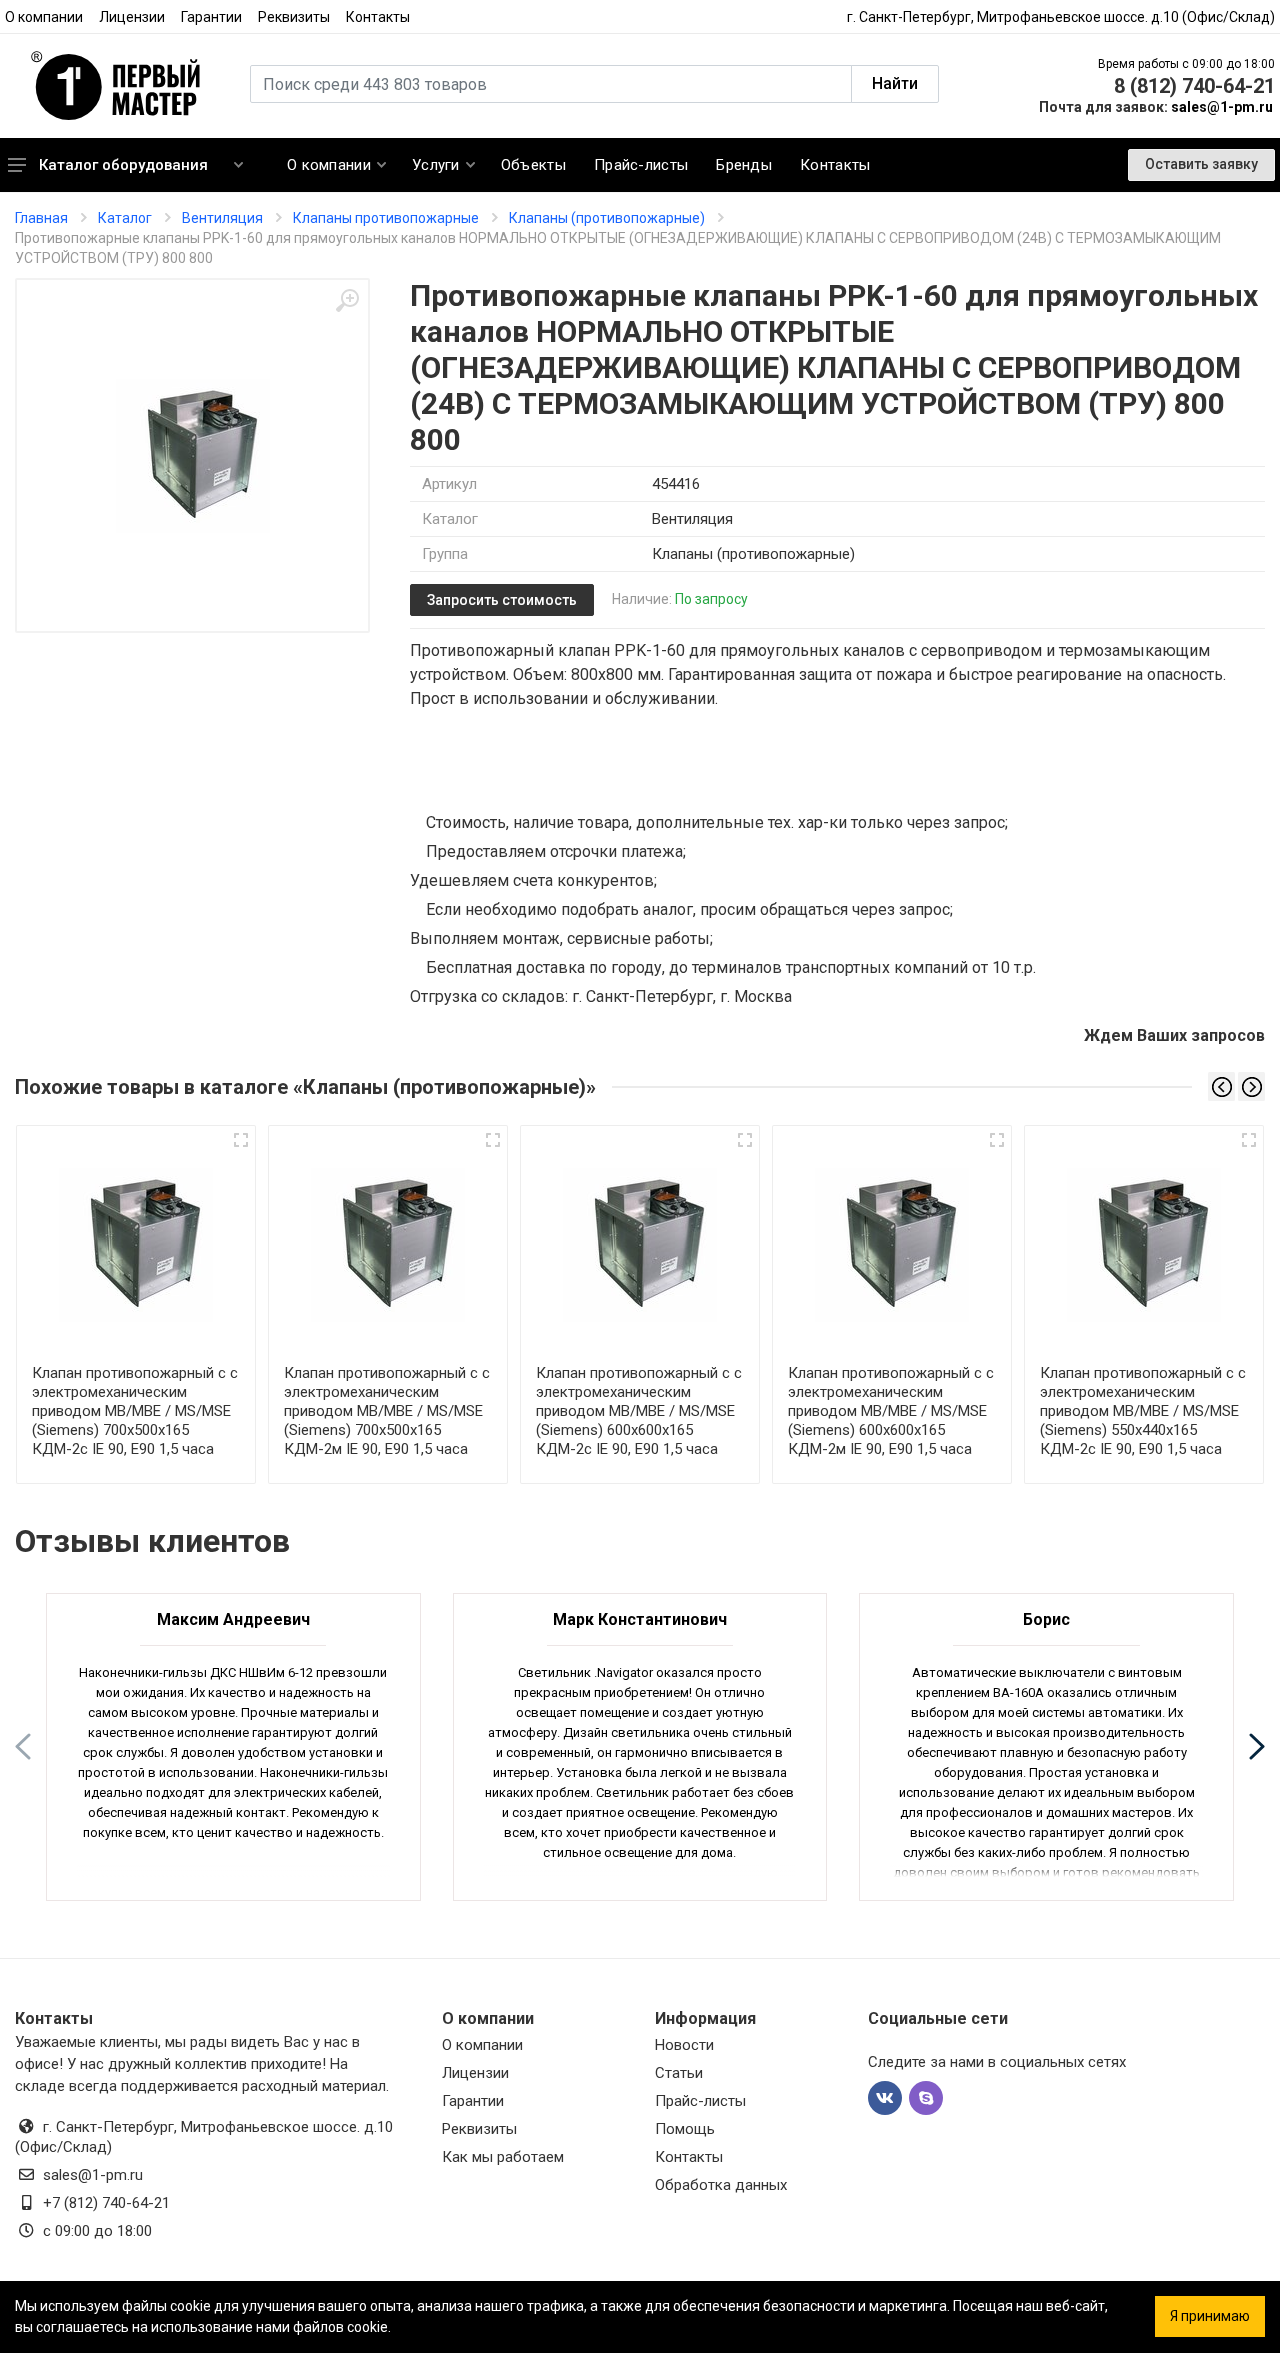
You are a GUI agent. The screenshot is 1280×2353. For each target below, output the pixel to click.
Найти (895, 83)
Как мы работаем (503, 2157)
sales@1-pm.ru (1222, 107)
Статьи (679, 2073)
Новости (684, 2045)
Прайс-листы (700, 2101)
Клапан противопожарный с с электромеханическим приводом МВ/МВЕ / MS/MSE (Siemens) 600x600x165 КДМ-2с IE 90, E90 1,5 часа (639, 1411)
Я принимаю (1210, 2316)
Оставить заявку (1201, 164)
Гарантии (211, 17)
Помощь (685, 2129)
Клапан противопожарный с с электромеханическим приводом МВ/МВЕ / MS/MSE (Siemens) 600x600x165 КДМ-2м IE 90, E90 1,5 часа (891, 1411)
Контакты (378, 17)
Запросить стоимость (502, 600)
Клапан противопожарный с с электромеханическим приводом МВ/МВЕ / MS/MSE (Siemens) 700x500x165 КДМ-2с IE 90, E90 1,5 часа (135, 1411)
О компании (44, 17)
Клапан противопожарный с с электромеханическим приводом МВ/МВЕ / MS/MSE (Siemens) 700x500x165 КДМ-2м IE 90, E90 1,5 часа (387, 1411)
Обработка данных (721, 2185)
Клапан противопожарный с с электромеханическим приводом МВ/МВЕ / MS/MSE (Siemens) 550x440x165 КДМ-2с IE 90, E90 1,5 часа (1143, 1411)
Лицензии (132, 17)
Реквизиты (294, 17)
